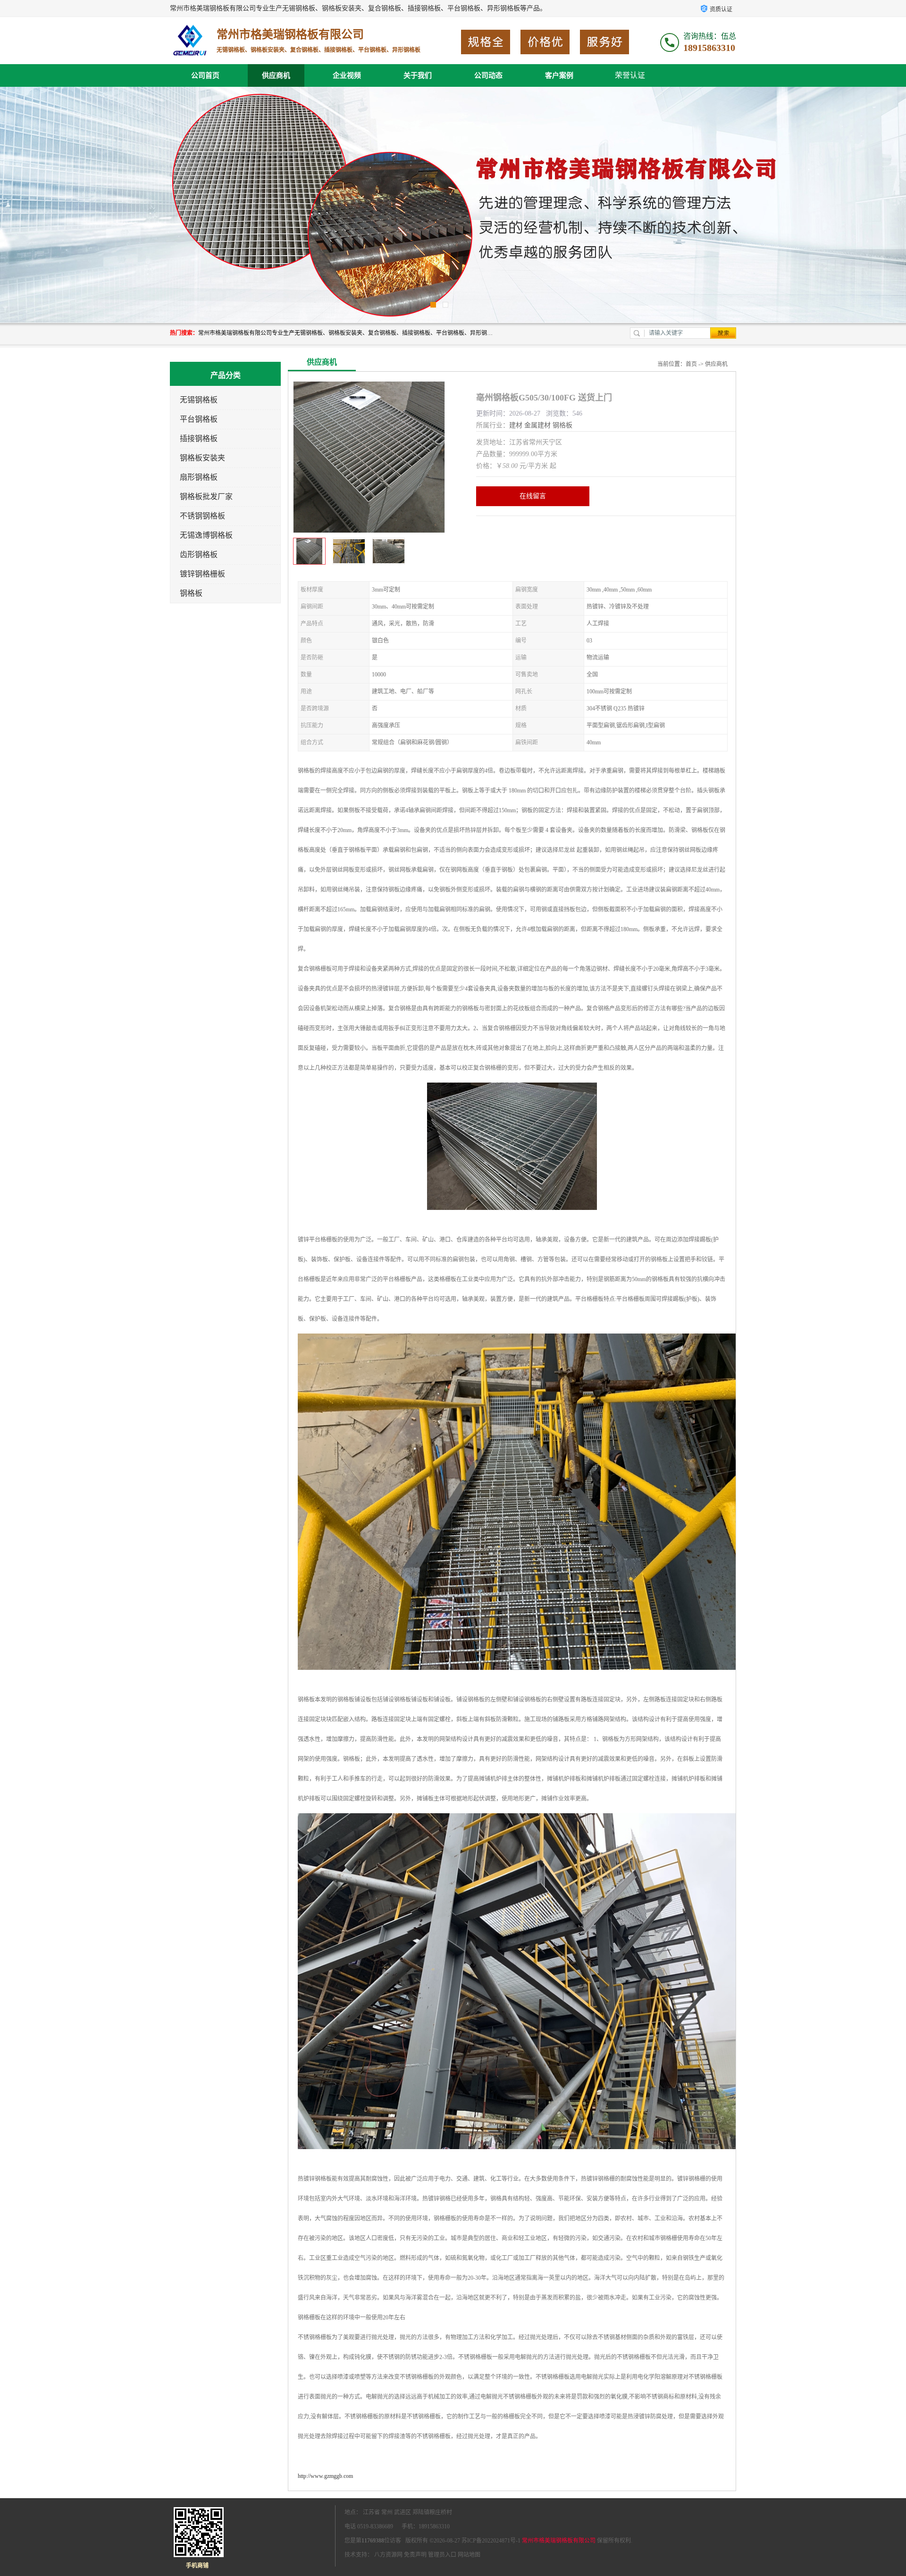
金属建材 (537, 425)
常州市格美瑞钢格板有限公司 (559, 2541)
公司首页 (205, 75)
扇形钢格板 (199, 477)
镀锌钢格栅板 (202, 574)
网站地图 (469, 2555)
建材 (516, 425)
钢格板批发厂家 (206, 496)
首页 (691, 364)
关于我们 (418, 75)
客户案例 (559, 75)
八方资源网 (388, 2555)
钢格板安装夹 (202, 458)
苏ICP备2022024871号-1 (491, 2541)
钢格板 (191, 593)
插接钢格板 (199, 438)
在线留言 (533, 496)
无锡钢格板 (199, 400)
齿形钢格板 (199, 554)
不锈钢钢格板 (202, 516)
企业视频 (347, 75)
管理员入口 (442, 2555)
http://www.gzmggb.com (325, 2476)
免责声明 (415, 2555)
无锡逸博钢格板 (206, 535)
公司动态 (488, 75)
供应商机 (276, 75)
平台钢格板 (199, 419)
